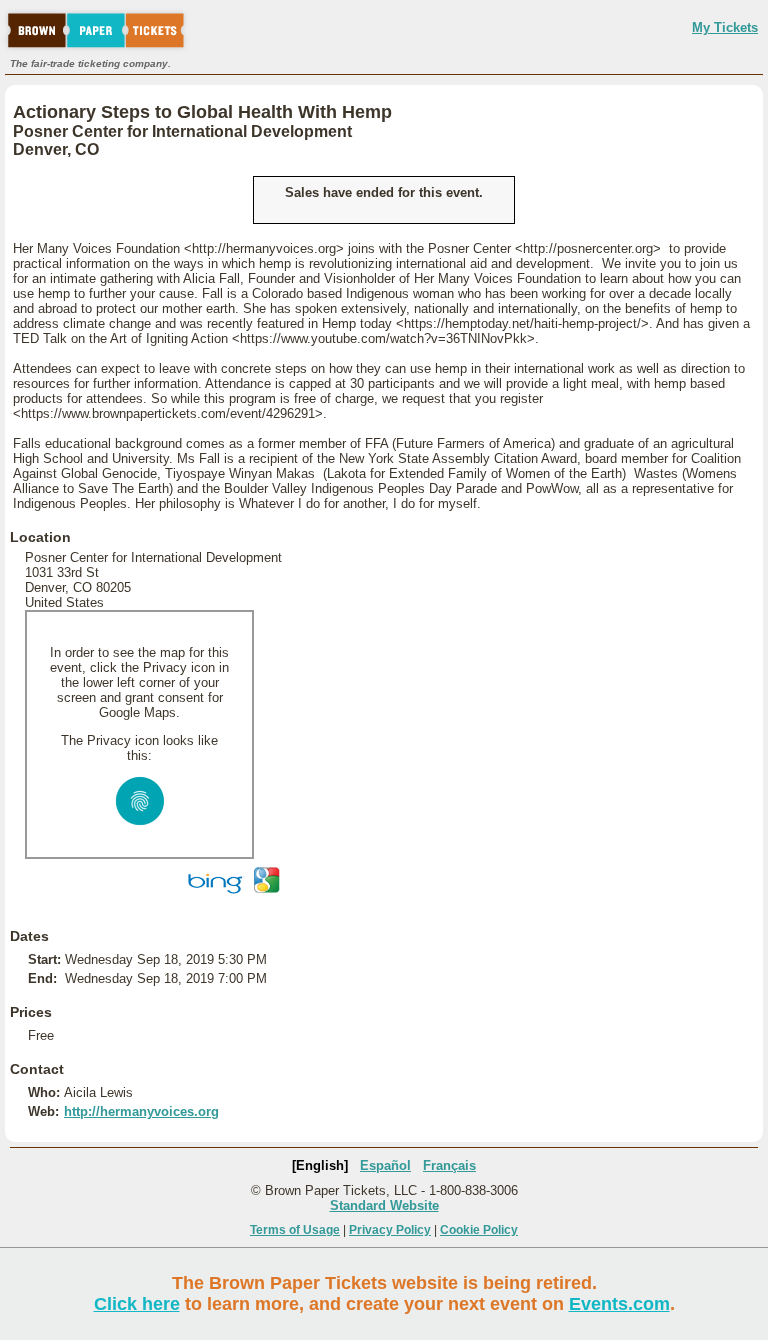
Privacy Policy (390, 1230)
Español (385, 1165)
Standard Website (384, 1205)
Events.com (619, 1304)
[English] (320, 1165)
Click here (137, 1304)
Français (449, 1165)
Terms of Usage (295, 1230)
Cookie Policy (479, 1230)
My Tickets (725, 27)
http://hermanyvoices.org (141, 1111)
